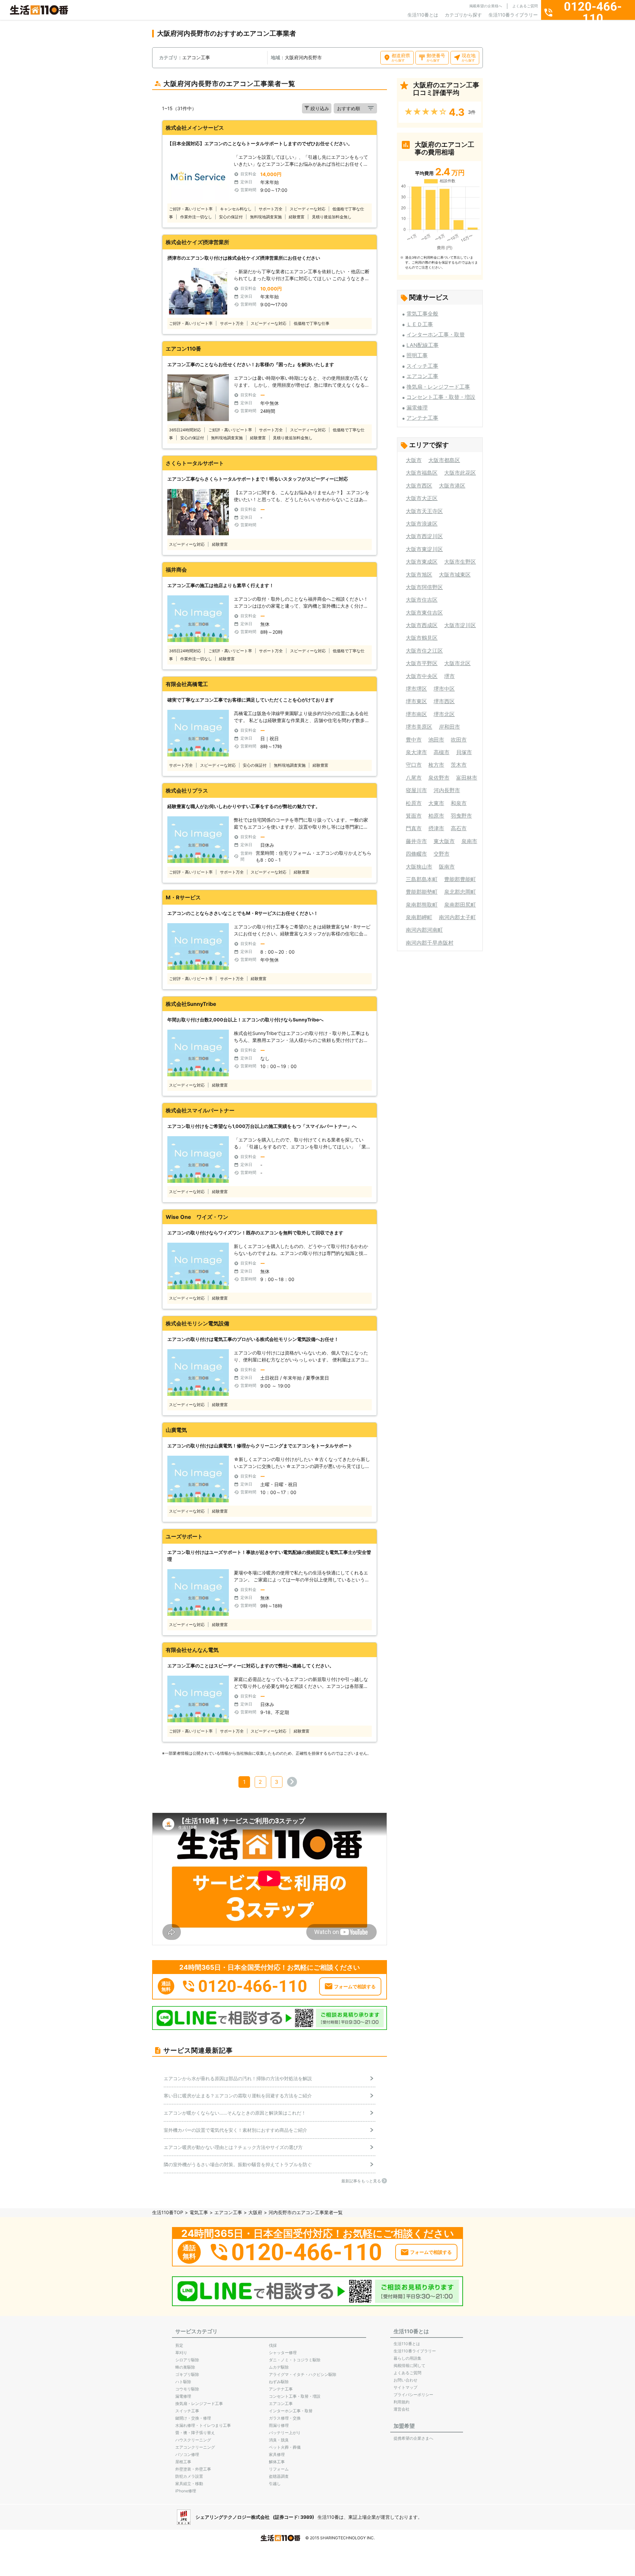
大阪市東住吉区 (424, 613)
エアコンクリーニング (195, 2447)
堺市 (449, 676)
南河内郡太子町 (457, 917)
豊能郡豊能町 (460, 879)
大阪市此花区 (460, 473)
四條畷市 (416, 854)
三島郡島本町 (422, 879)
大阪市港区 (452, 486)
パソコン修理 (187, 2454)
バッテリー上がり (285, 2433)
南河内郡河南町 (424, 930)
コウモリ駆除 (187, 2389)
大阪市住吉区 (422, 600)
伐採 (273, 2345)
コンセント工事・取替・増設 (441, 397)
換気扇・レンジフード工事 (438, 387)
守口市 (414, 765)
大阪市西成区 (422, 625)
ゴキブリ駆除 (187, 2374)
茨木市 (459, 765)
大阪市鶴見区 (422, 638)
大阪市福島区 (422, 473)
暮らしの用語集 (407, 2358)
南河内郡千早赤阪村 (430, 943)
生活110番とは (423, 15)
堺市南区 (416, 714)
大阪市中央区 (422, 676)
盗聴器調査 (279, 2476)
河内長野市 (447, 790)
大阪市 (414, 460)
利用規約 (402, 2402)
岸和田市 (449, 727)
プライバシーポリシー (413, 2395)
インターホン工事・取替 (436, 334)
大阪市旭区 (419, 575)
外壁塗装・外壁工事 (193, 2469)
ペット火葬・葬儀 (285, 2447)
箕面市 (414, 816)
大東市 (436, 803)
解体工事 (277, 2462)
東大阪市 (444, 841)
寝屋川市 (416, 790)
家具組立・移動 (189, 2484)
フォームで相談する (355, 1986)
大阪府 (255, 2212)
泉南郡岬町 (419, 917)
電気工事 (199, 2212)
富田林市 (467, 778)
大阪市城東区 (455, 575)
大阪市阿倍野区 (424, 587)
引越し (275, 2484)
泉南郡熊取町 (422, 905)
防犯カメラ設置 (189, 2476)
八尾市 (414, 778)
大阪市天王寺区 (424, 511)
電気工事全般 (422, 314)
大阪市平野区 (422, 663)
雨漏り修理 (279, 2425)
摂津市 (436, 828)
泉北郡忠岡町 (460, 892)
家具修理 (277, 2454)
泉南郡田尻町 (460, 905)
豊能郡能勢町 (422, 892)
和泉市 (459, 803)
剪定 (179, 2345)
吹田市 (459, 740)
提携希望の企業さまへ (413, 2438)
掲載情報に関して (409, 2365)
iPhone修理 (186, 2491)
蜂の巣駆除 (185, 2367)
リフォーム (279, 2469)
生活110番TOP (168, 2212)
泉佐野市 (439, 778)
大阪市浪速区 (422, 524)
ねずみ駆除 (279, 2382)
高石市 (459, 828)
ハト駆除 (183, 2382)
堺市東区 (416, 701)
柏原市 (436, 816)
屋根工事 (183, 2462)
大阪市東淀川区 (424, 549)
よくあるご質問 (525, 6)
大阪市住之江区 (424, 651)
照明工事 (417, 355)
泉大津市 (416, 752)
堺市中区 (444, 689)
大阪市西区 (419, 486)
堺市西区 (444, 701)
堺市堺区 (416, 689)
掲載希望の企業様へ (486, 6)
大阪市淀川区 (460, 625)
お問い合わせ (405, 2380)
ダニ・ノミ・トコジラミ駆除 (295, 2360)
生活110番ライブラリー (513, 15)
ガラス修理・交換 (285, 2418)
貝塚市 (464, 752)
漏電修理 (417, 408)
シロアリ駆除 (187, 2360)
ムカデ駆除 (279, 2367)
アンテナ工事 (422, 418)
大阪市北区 (457, 663)
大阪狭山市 (419, 867)
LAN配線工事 (423, 345)
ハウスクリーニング (193, 2440)
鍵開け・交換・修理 (193, 2418)
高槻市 (442, 752)
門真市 (414, 828)
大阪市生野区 (460, 562)
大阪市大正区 (422, 498)
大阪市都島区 (444, 460)
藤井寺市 (416, 841)
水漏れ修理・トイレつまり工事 (203, 2425)
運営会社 (402, 2409)
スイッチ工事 (422, 366)
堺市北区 (444, 714)
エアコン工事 (422, 376)
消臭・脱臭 (279, 2440)
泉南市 (469, 841)
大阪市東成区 (422, 562)
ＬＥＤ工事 (420, 324)
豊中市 (414, 740)
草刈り (181, 2353)
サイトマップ (405, 2387)
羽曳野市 (461, 816)
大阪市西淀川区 (424, 536)
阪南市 (447, 867)
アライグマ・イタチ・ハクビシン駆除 (303, 2374)
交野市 (442, 854)
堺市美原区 (419, 727)
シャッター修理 (283, 2353)
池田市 (436, 740)
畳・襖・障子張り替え (195, 2433)
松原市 (414, 803)
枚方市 (436, 765)
